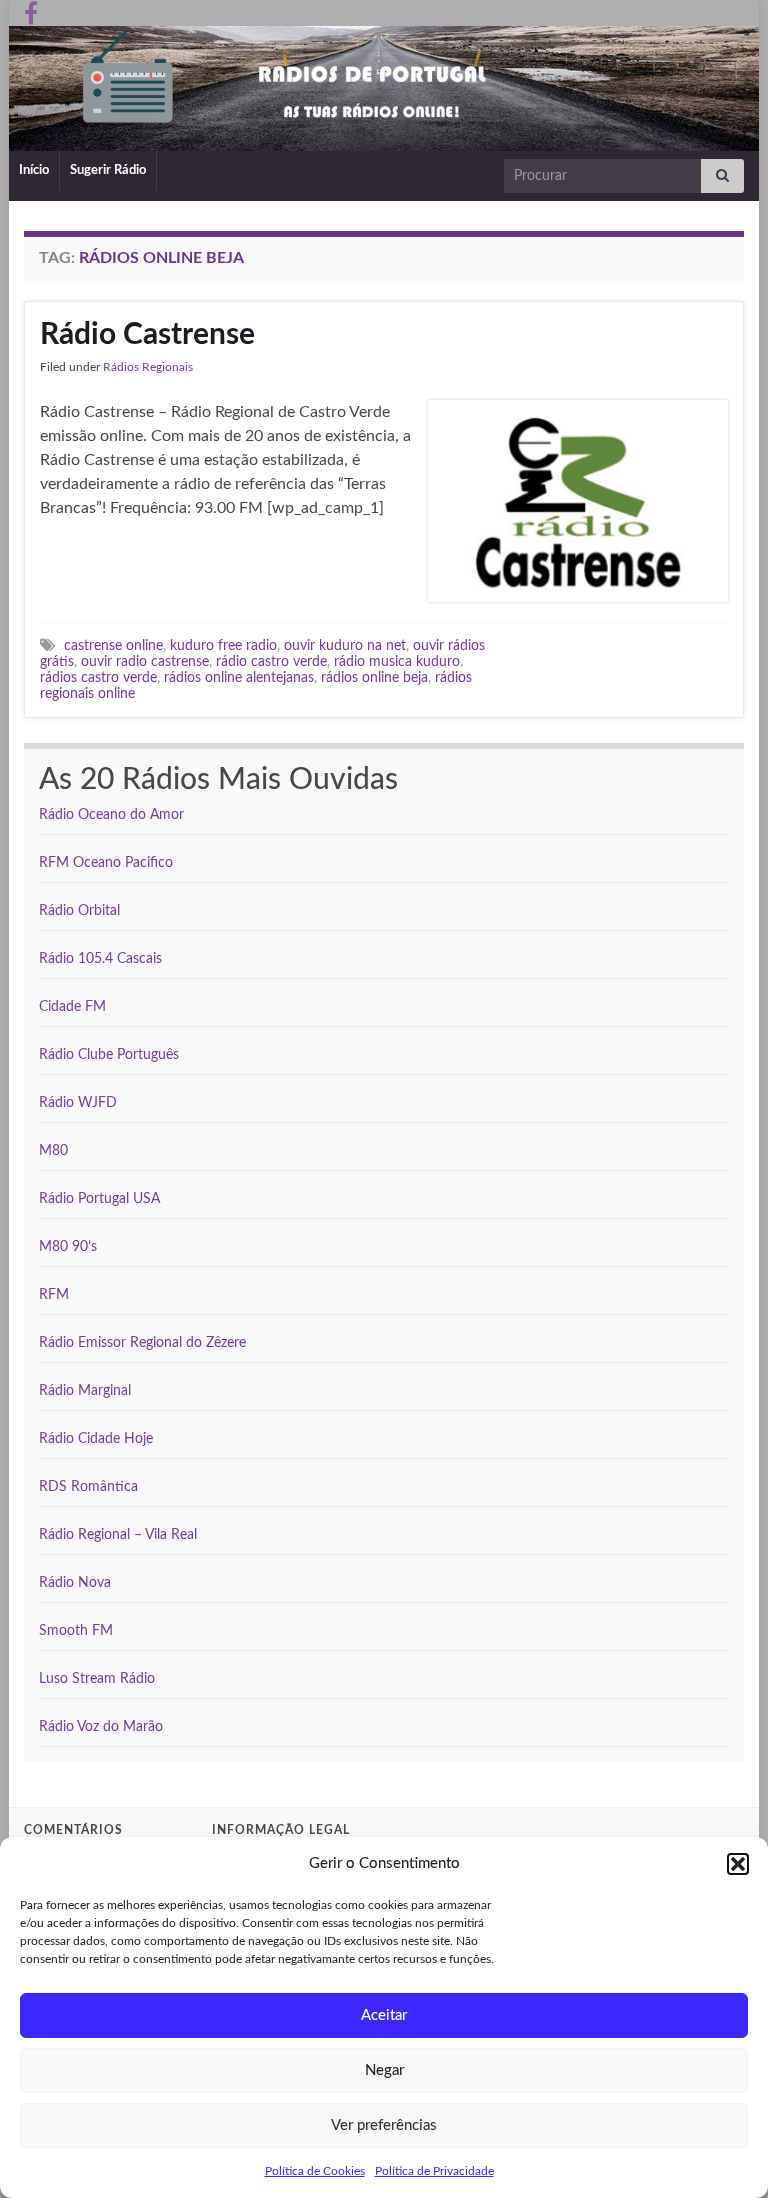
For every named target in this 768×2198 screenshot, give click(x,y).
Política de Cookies (315, 2171)
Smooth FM (76, 1631)
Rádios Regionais (148, 367)
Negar (384, 2070)
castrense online (113, 645)
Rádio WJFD (78, 1103)
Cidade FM (72, 1007)
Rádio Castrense (147, 335)
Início (34, 170)
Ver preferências (384, 2125)
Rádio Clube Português (109, 1055)
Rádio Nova (75, 1583)
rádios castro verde (98, 677)
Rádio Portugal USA (99, 1199)
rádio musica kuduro (397, 661)
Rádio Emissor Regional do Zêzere (142, 1343)
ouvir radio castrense (145, 661)
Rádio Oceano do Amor (111, 815)
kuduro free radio (223, 645)
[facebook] (31, 12)
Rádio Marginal (85, 1391)
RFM (54, 1295)
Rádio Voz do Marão (101, 1727)
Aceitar (384, 2015)
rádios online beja (374, 677)
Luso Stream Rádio (97, 1679)
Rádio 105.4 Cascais (100, 959)
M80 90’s (68, 1247)
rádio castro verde (271, 661)
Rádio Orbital (79, 911)
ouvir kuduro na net (345, 645)
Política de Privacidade (434, 2171)
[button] (738, 1864)
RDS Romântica (88, 1487)
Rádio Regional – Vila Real (118, 1535)
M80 (53, 1151)
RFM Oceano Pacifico (106, 863)
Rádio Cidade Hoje (96, 1439)
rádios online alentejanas (239, 677)
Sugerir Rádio (108, 170)
